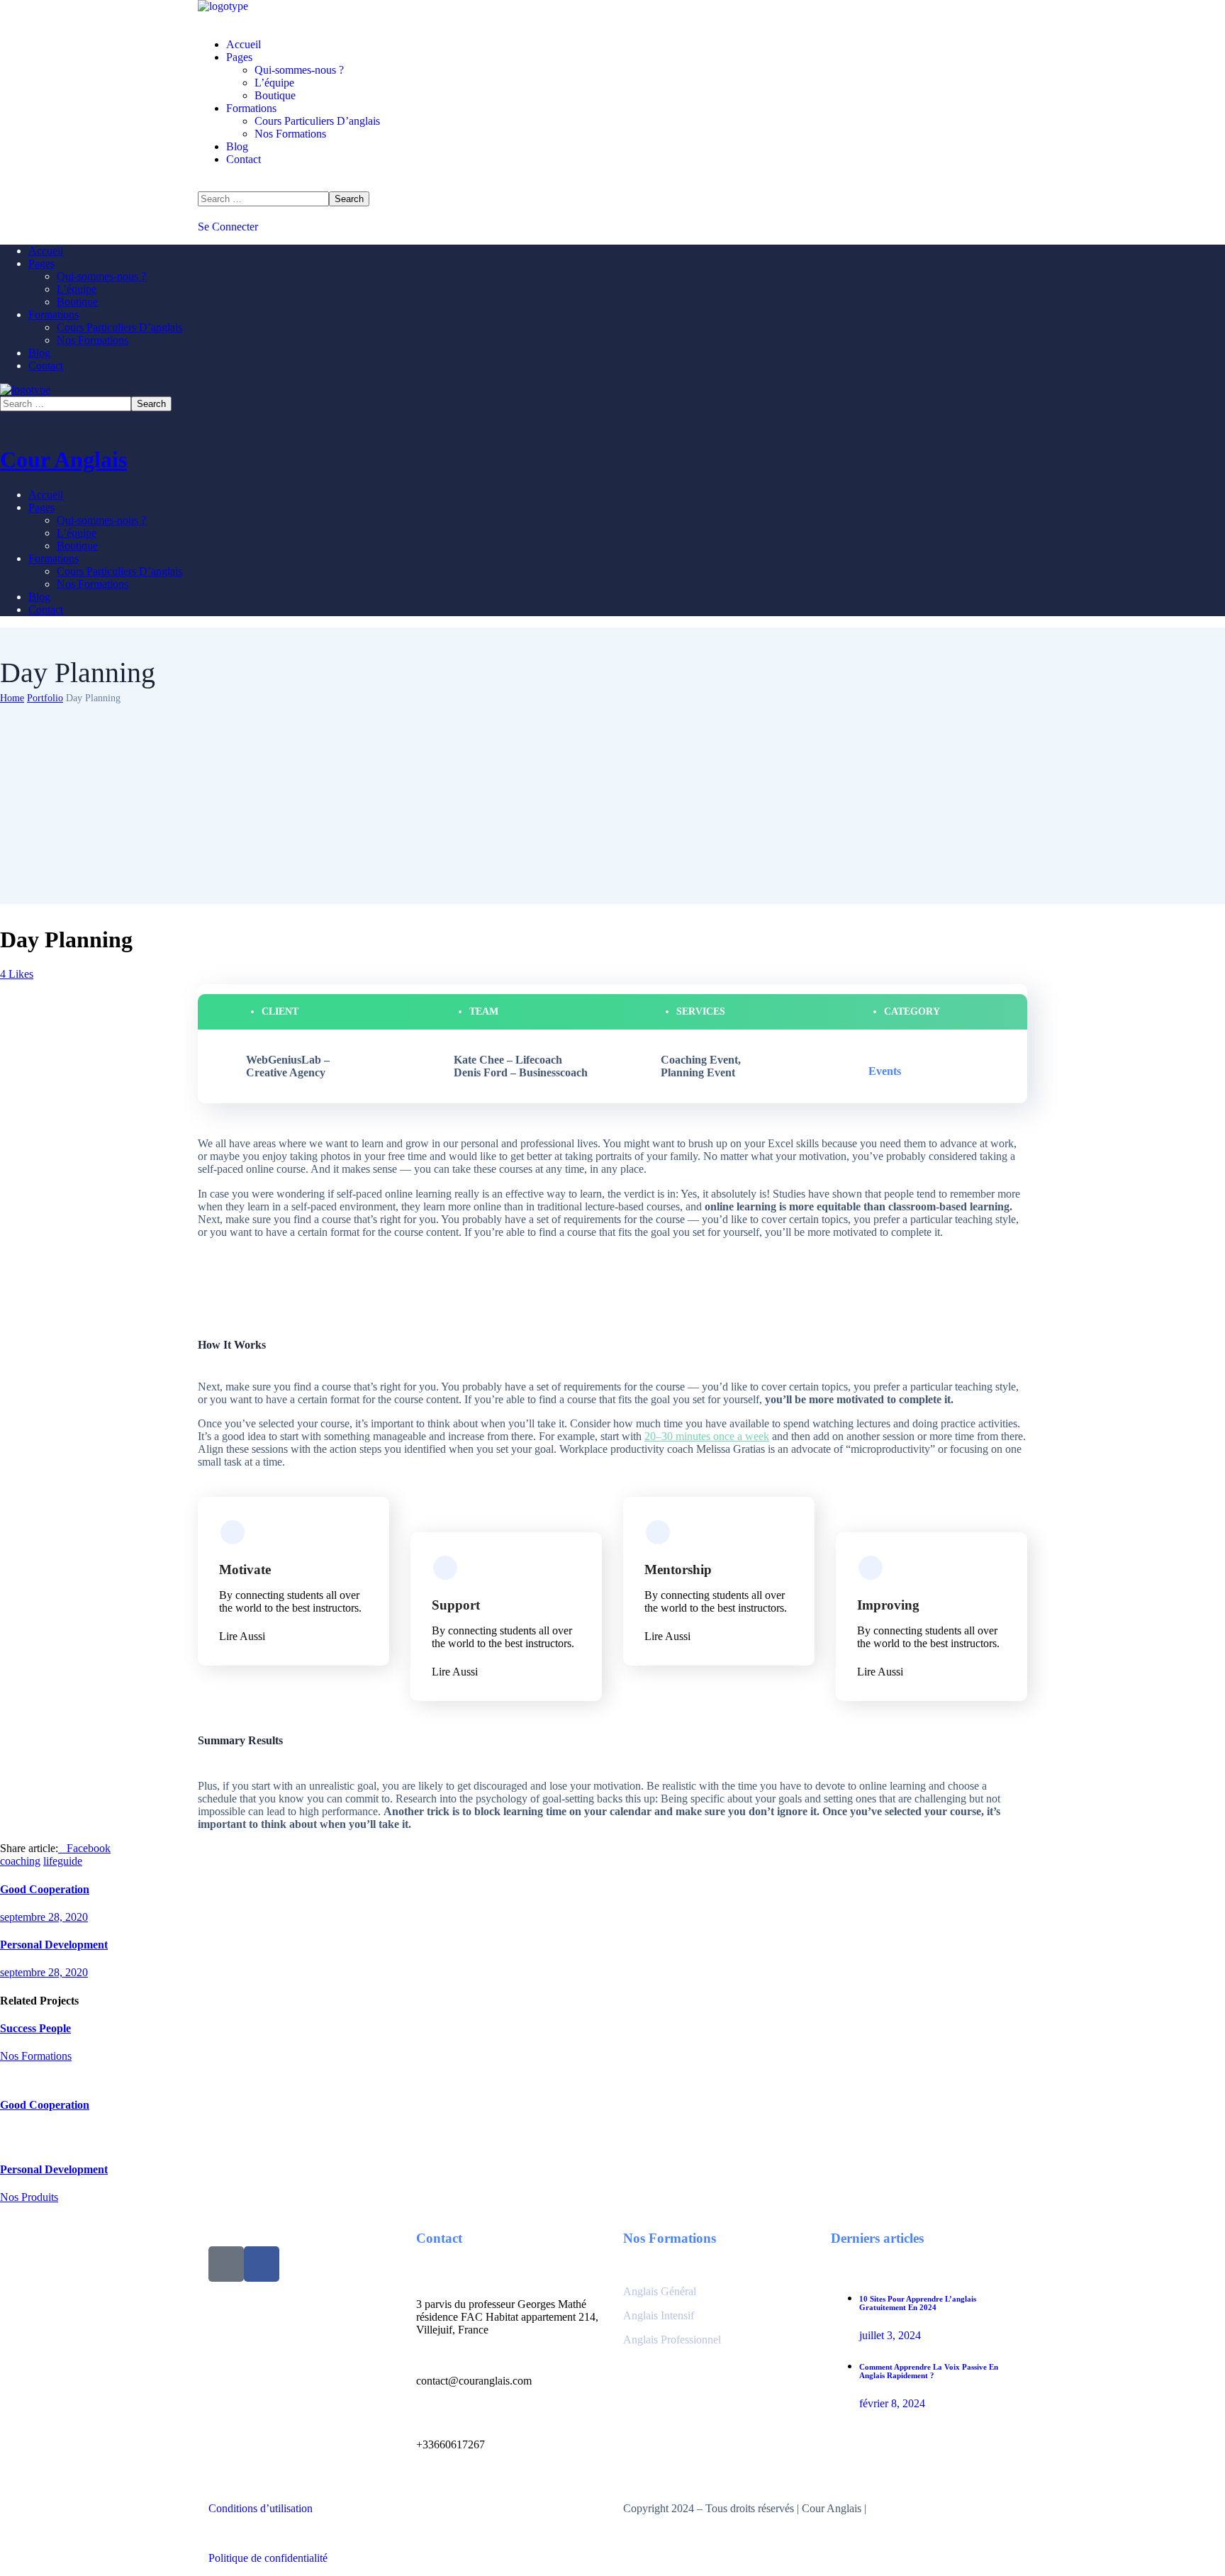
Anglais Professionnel (672, 2340)
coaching (20, 1861)
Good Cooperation (45, 2105)
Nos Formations (36, 2056)
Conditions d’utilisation (261, 2508)
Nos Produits (29, 2197)
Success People (35, 2028)
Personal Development (54, 2169)
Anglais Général (661, 2291)
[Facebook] (262, 2264)
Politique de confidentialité (268, 2558)
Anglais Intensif (660, 2315)
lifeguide (63, 1861)
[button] (612, 227)
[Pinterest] (226, 2264)
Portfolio (45, 698)
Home (12, 698)
